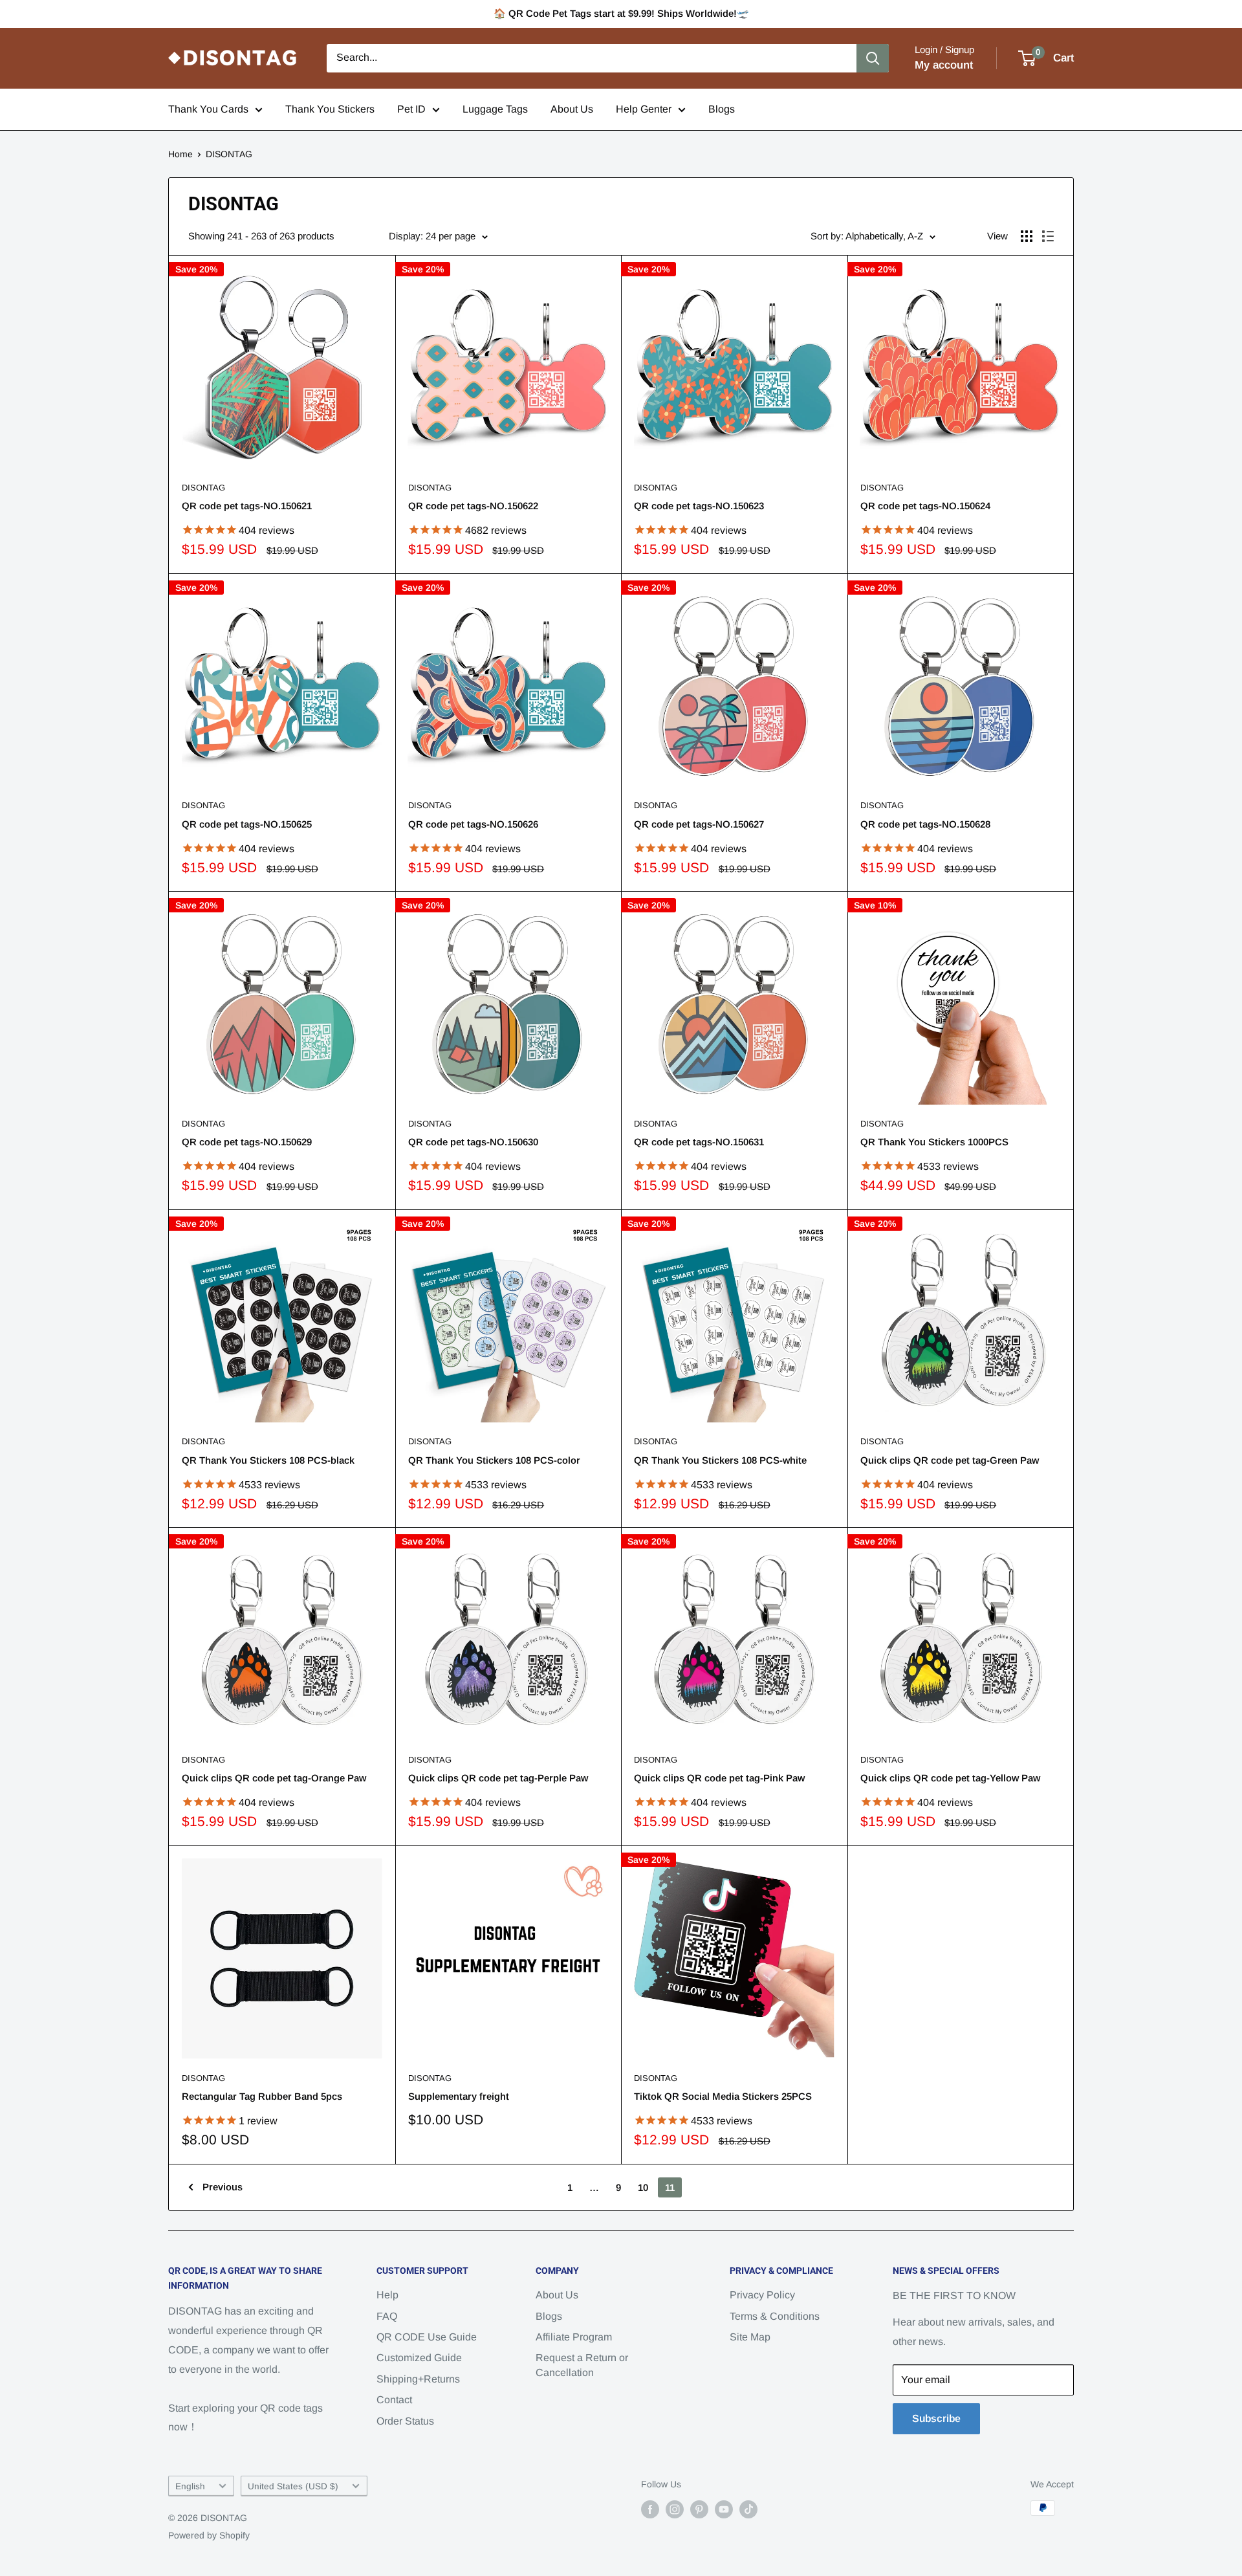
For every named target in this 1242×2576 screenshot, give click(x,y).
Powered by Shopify (209, 2535)
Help (387, 2295)
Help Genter (644, 109)
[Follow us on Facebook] (650, 2509)
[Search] (873, 58)
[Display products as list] (1048, 236)
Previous (223, 2187)
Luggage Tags (495, 109)
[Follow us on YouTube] (724, 2509)
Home (180, 154)
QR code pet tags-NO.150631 (699, 1142)
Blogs (722, 109)
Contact (394, 2400)
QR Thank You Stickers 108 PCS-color (494, 1460)
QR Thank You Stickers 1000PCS (934, 1142)
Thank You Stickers (330, 109)
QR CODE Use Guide (427, 2337)
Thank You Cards (208, 109)
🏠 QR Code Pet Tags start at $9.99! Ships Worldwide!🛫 (621, 13)
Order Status (405, 2421)
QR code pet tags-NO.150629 (247, 1142)
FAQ (387, 2316)
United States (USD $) (293, 2486)
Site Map (750, 2337)
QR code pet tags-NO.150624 (925, 506)
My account (944, 65)
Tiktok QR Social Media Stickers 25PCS (723, 2096)
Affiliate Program (574, 2337)
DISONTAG (229, 154)
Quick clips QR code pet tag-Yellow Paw (950, 1778)
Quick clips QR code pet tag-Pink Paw (719, 1778)
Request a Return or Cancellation (582, 2365)
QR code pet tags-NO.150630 (473, 1142)
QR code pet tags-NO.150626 (473, 824)
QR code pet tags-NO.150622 (473, 506)
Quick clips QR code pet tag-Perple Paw (498, 1778)
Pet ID (411, 109)
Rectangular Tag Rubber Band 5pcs (262, 2096)
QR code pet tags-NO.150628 (925, 824)
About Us (572, 109)
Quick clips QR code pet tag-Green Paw (950, 1460)
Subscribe (936, 2418)
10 (643, 2187)
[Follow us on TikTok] (748, 2509)
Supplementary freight (459, 2096)
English (190, 2486)
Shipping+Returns (418, 2379)
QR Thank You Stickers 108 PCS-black (268, 1460)
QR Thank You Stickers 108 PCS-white (720, 1460)
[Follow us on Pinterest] (699, 2509)
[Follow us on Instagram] (675, 2509)
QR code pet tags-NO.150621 (247, 506)
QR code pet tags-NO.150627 (699, 824)
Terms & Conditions (775, 2316)
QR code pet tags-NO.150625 (247, 824)
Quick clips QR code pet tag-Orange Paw (274, 1778)
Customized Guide (419, 2358)
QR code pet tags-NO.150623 (699, 506)
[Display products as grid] (1027, 236)
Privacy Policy (762, 2295)
